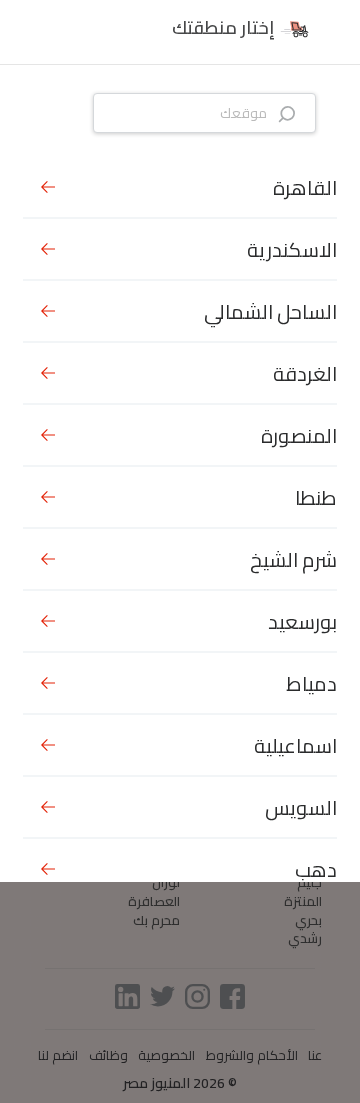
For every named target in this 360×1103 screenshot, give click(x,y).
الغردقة (305, 373)
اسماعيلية (295, 745)
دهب (316, 869)
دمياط (311, 683)
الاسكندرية (292, 249)
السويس (301, 807)
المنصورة (299, 435)
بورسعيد (302, 621)
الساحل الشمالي (270, 311)
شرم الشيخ (293, 559)
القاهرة (305, 187)
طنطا (316, 497)
